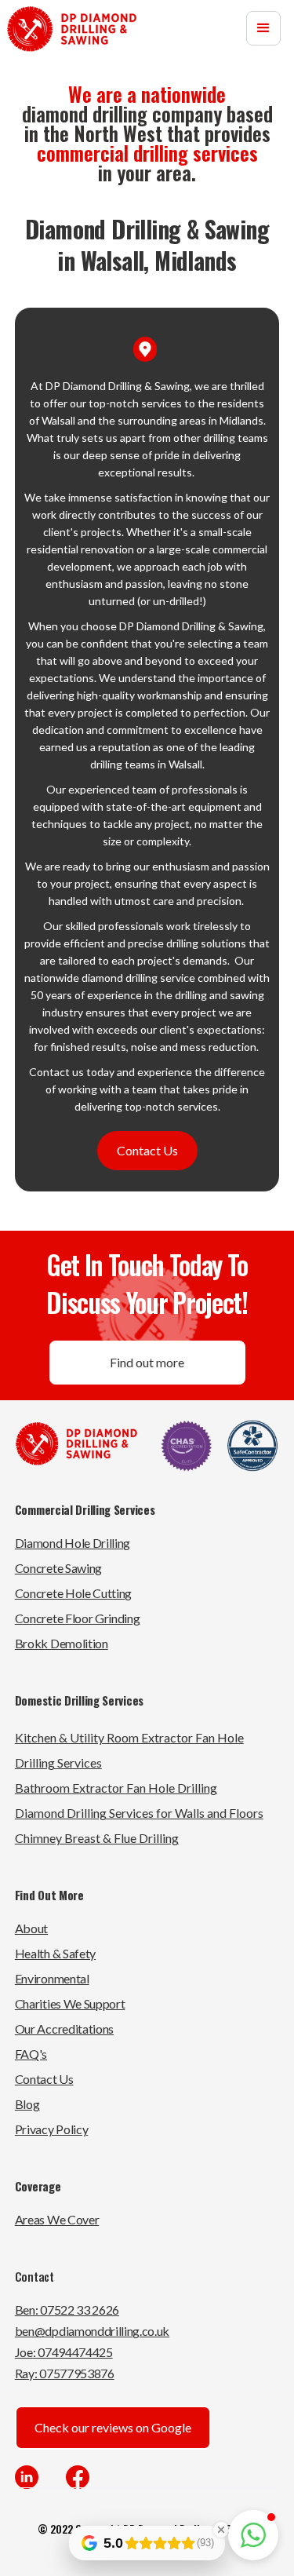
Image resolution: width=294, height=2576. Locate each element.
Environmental (52, 1978)
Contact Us (147, 1150)
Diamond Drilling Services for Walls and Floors (139, 1813)
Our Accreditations (64, 2029)
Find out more (147, 1362)
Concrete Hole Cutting (73, 1593)
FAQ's (31, 2054)
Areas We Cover (57, 2219)
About (31, 1928)
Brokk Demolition (62, 1643)
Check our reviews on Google (113, 2427)
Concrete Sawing (58, 1568)
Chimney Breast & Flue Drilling (97, 1838)
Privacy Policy (52, 2129)
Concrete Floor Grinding (78, 1618)
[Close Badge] (221, 2530)
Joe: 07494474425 (64, 2352)
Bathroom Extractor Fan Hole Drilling (116, 1788)
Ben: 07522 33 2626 (67, 2310)
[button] (263, 28)
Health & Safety (55, 1953)
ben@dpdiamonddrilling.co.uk (92, 2331)
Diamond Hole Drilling (73, 1543)
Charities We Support (70, 2003)
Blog (27, 2104)
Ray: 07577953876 (65, 2373)
